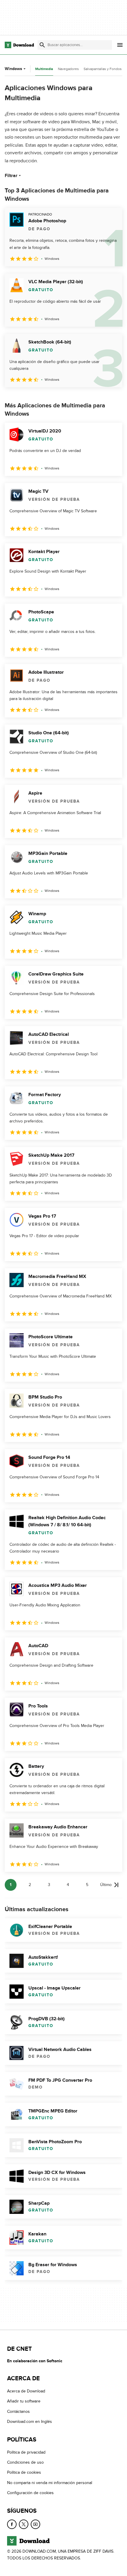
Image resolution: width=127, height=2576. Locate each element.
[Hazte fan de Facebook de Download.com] (12, 2524)
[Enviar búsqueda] (42, 45)
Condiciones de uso (25, 2462)
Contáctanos (18, 2411)
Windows (13, 69)
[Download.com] (19, 45)
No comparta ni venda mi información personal (50, 2483)
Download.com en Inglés (30, 2422)
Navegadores (68, 69)
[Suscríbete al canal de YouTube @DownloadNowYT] (35, 2524)
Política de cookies (24, 2473)
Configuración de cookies (30, 2493)
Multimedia (44, 69)
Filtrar (11, 176)
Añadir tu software (24, 2401)
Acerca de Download (26, 2391)
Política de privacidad (26, 2452)
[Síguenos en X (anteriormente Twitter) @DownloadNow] (24, 2524)
